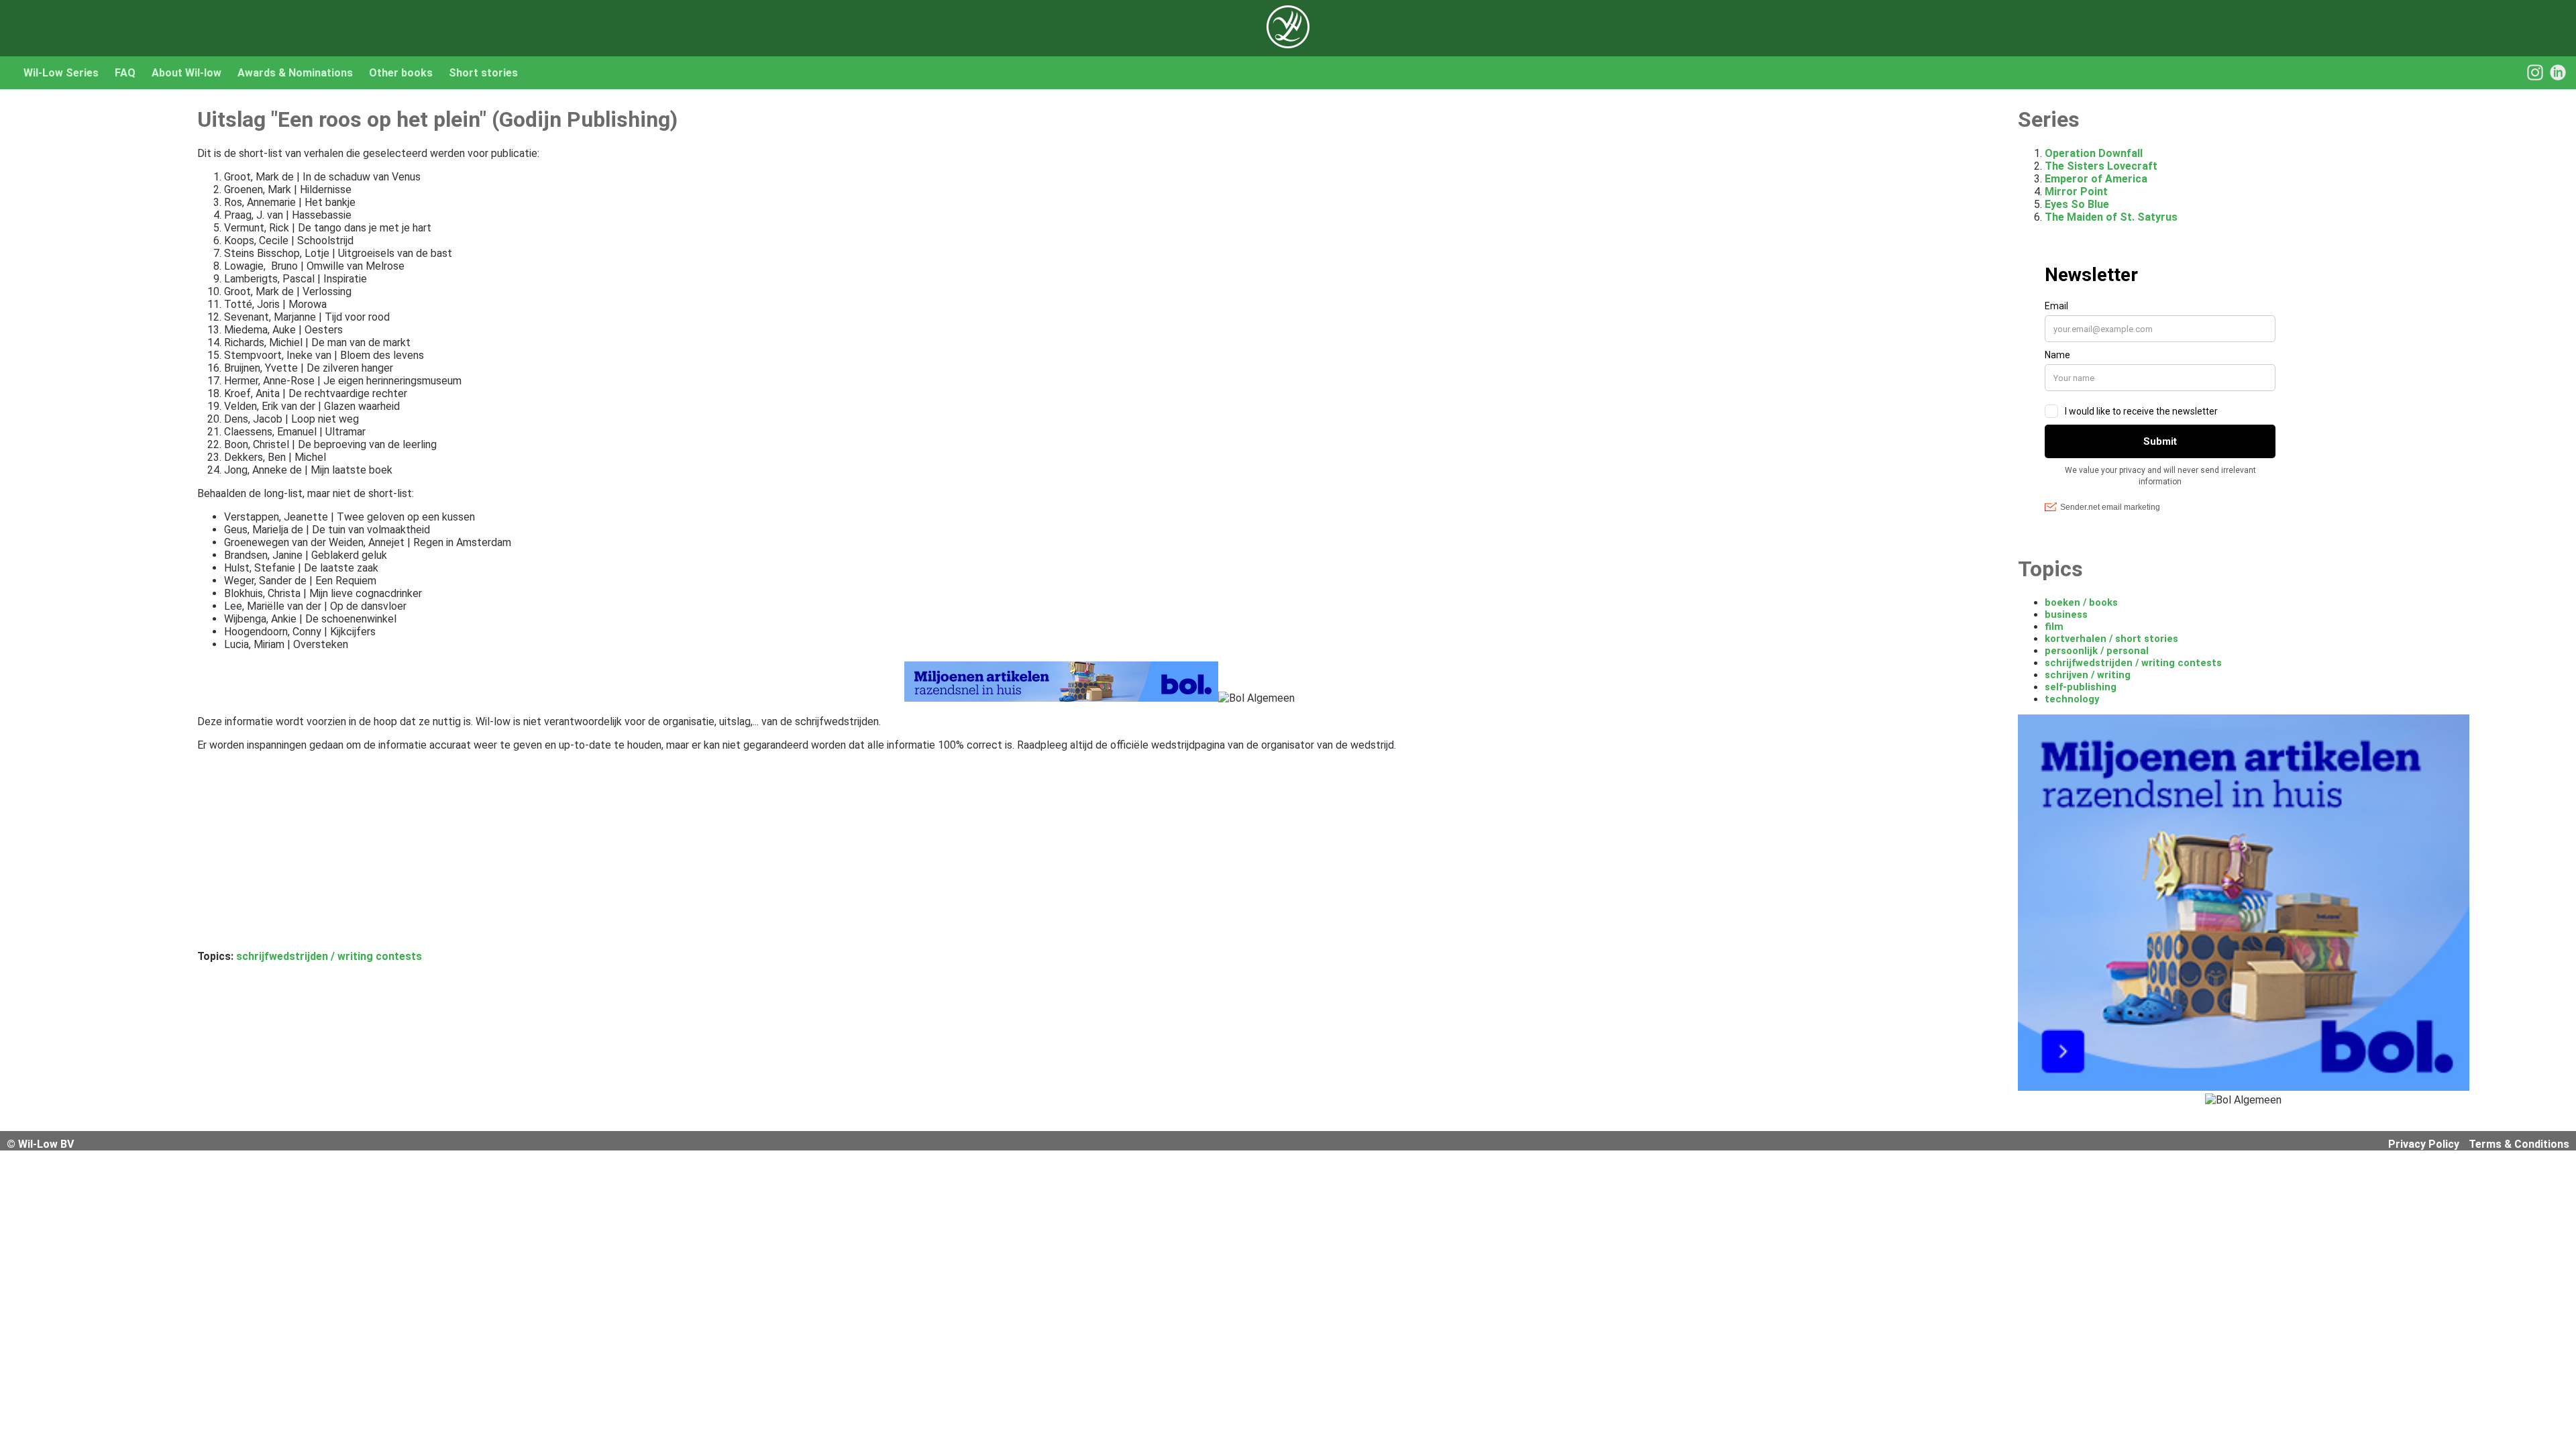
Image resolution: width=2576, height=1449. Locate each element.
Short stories (483, 73)
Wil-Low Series (61, 73)
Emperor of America (2096, 179)
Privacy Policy (2424, 1144)
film (2054, 627)
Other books (401, 73)
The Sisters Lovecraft (2101, 166)
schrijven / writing (2088, 675)
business (2066, 614)
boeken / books (2081, 602)
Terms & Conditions (2519, 1144)
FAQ (125, 73)
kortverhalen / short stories (2111, 639)
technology (2072, 699)
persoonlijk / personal (2097, 651)
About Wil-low (186, 73)
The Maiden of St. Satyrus (2111, 217)
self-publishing (2081, 687)
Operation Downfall (2094, 153)
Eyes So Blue (2077, 204)
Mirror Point (2076, 192)
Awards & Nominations (295, 73)
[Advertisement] (600, 856)
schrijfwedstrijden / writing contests (329, 956)
